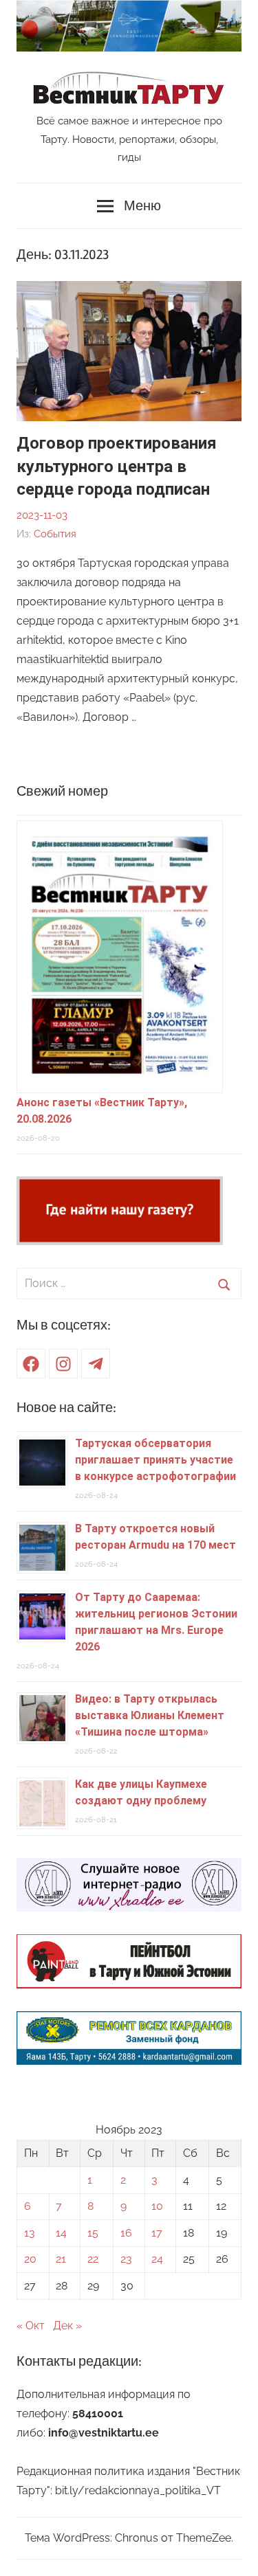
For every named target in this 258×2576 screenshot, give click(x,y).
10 (157, 2206)
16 (126, 2233)
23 (126, 2259)
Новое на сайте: (66, 1408)
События (55, 534)
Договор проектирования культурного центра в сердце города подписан (117, 466)
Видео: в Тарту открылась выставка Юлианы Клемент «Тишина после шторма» (150, 1715)
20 (30, 2259)
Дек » (67, 2326)
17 (157, 2233)
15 (93, 2233)
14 (61, 2233)
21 (61, 2259)
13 (30, 2233)
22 (93, 2259)
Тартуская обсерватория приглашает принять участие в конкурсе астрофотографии (155, 1460)
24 (157, 2259)
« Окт (31, 2326)
